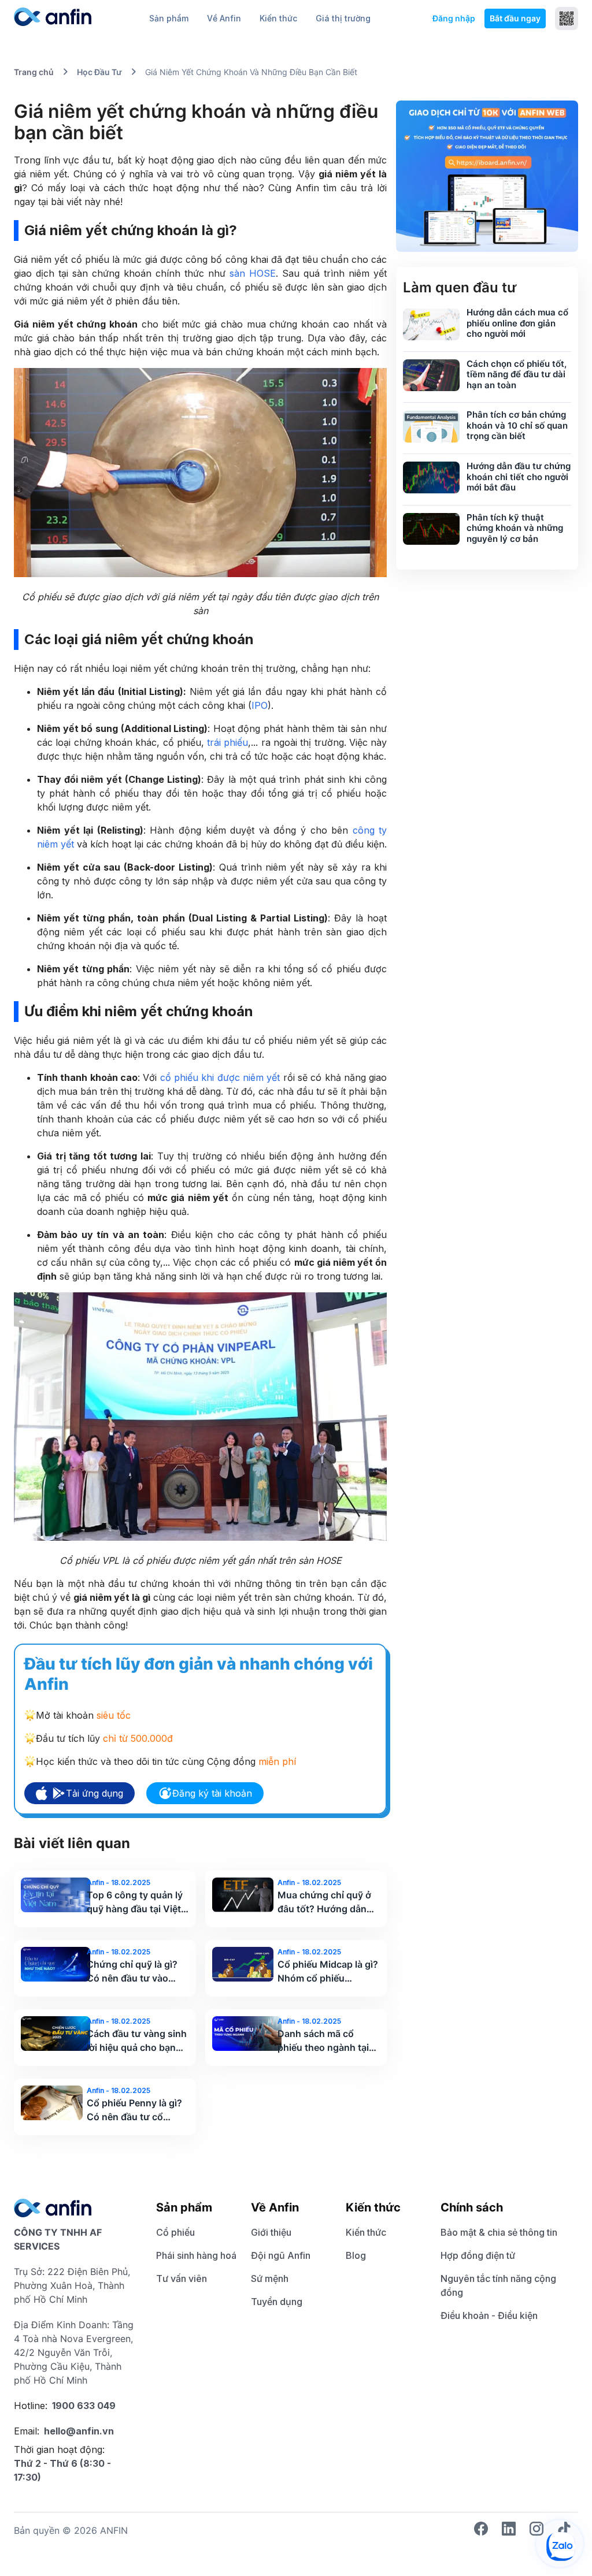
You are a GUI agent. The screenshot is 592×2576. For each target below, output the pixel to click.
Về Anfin (224, 18)
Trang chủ (34, 72)
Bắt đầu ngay (515, 18)
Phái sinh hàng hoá (196, 2255)
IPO (260, 705)
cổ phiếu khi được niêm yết (220, 1077)
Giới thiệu (271, 2232)
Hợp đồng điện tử (478, 2255)
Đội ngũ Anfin (281, 2255)
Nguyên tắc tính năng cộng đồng (498, 2285)
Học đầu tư (99, 72)
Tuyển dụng (277, 2302)
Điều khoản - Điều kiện (489, 2315)
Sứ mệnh (270, 2278)
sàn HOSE (253, 273)
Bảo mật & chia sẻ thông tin (499, 2232)
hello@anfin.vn (79, 2431)
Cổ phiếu (175, 2232)
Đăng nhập (454, 18)
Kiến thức (278, 18)
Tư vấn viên (182, 2278)
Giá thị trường (343, 18)
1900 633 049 (84, 2406)
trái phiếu (227, 742)
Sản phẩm (169, 18)
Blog (356, 2255)
